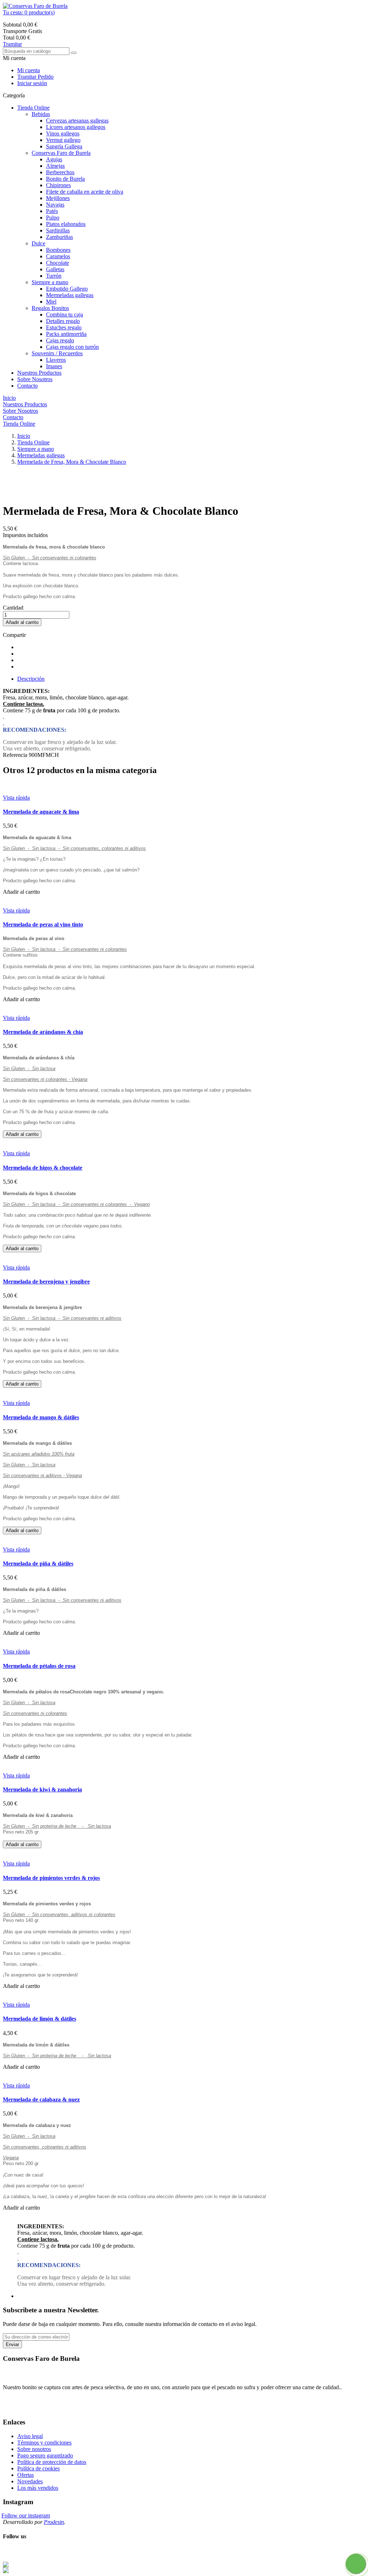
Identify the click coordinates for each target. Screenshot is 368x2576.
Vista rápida (16, 798)
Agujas (54, 159)
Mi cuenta (29, 70)
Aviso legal (30, 2436)
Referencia (16, 755)
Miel (51, 302)
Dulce (38, 243)
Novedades (30, 2481)
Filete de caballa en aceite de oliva (85, 192)
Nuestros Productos (39, 373)
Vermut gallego (63, 140)
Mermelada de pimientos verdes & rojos (51, 1878)
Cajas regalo (60, 340)
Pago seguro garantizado (45, 2455)
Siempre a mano (50, 282)
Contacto (27, 386)
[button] (184, 13)
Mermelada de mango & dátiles (41, 1417)
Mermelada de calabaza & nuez (41, 2099)
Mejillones (58, 198)
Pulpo (53, 218)
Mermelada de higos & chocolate (43, 1168)
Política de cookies (38, 2468)
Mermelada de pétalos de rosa (39, 1666)
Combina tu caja (65, 315)
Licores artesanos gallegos (76, 127)
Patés (52, 211)
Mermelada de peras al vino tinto (43, 924)
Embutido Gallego (67, 289)
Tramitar (12, 44)
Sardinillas (58, 230)
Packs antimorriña (66, 334)
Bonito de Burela (65, 179)
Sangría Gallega (64, 146)
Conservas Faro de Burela (61, 153)
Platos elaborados (66, 224)
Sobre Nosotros (35, 379)
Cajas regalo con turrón (72, 347)
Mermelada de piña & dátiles (38, 1564)
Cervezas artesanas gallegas (77, 121)
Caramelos (58, 256)
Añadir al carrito (22, 622)
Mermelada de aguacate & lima (41, 812)
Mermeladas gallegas (70, 295)
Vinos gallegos (63, 133)
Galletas (55, 269)
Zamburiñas (59, 237)
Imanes (54, 366)
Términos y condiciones (44, 2443)
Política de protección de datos (52, 2462)
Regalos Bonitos (50, 308)
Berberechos (60, 172)
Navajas (55, 205)
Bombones (58, 250)
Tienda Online (33, 108)
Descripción (31, 679)
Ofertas (26, 2475)
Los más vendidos (38, 2488)
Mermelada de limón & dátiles (40, 2019)
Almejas (55, 166)
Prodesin (54, 2522)
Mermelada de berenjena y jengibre (46, 1282)
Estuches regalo (64, 327)
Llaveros (56, 360)
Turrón (54, 276)
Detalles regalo (63, 321)
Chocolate (57, 263)
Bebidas (41, 114)
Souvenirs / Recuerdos (57, 353)
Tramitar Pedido (35, 77)
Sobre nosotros (34, 2449)
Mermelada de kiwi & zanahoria (42, 1789)
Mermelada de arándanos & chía (43, 1032)
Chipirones (58, 185)
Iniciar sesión (32, 83)
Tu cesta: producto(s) (29, 12)
